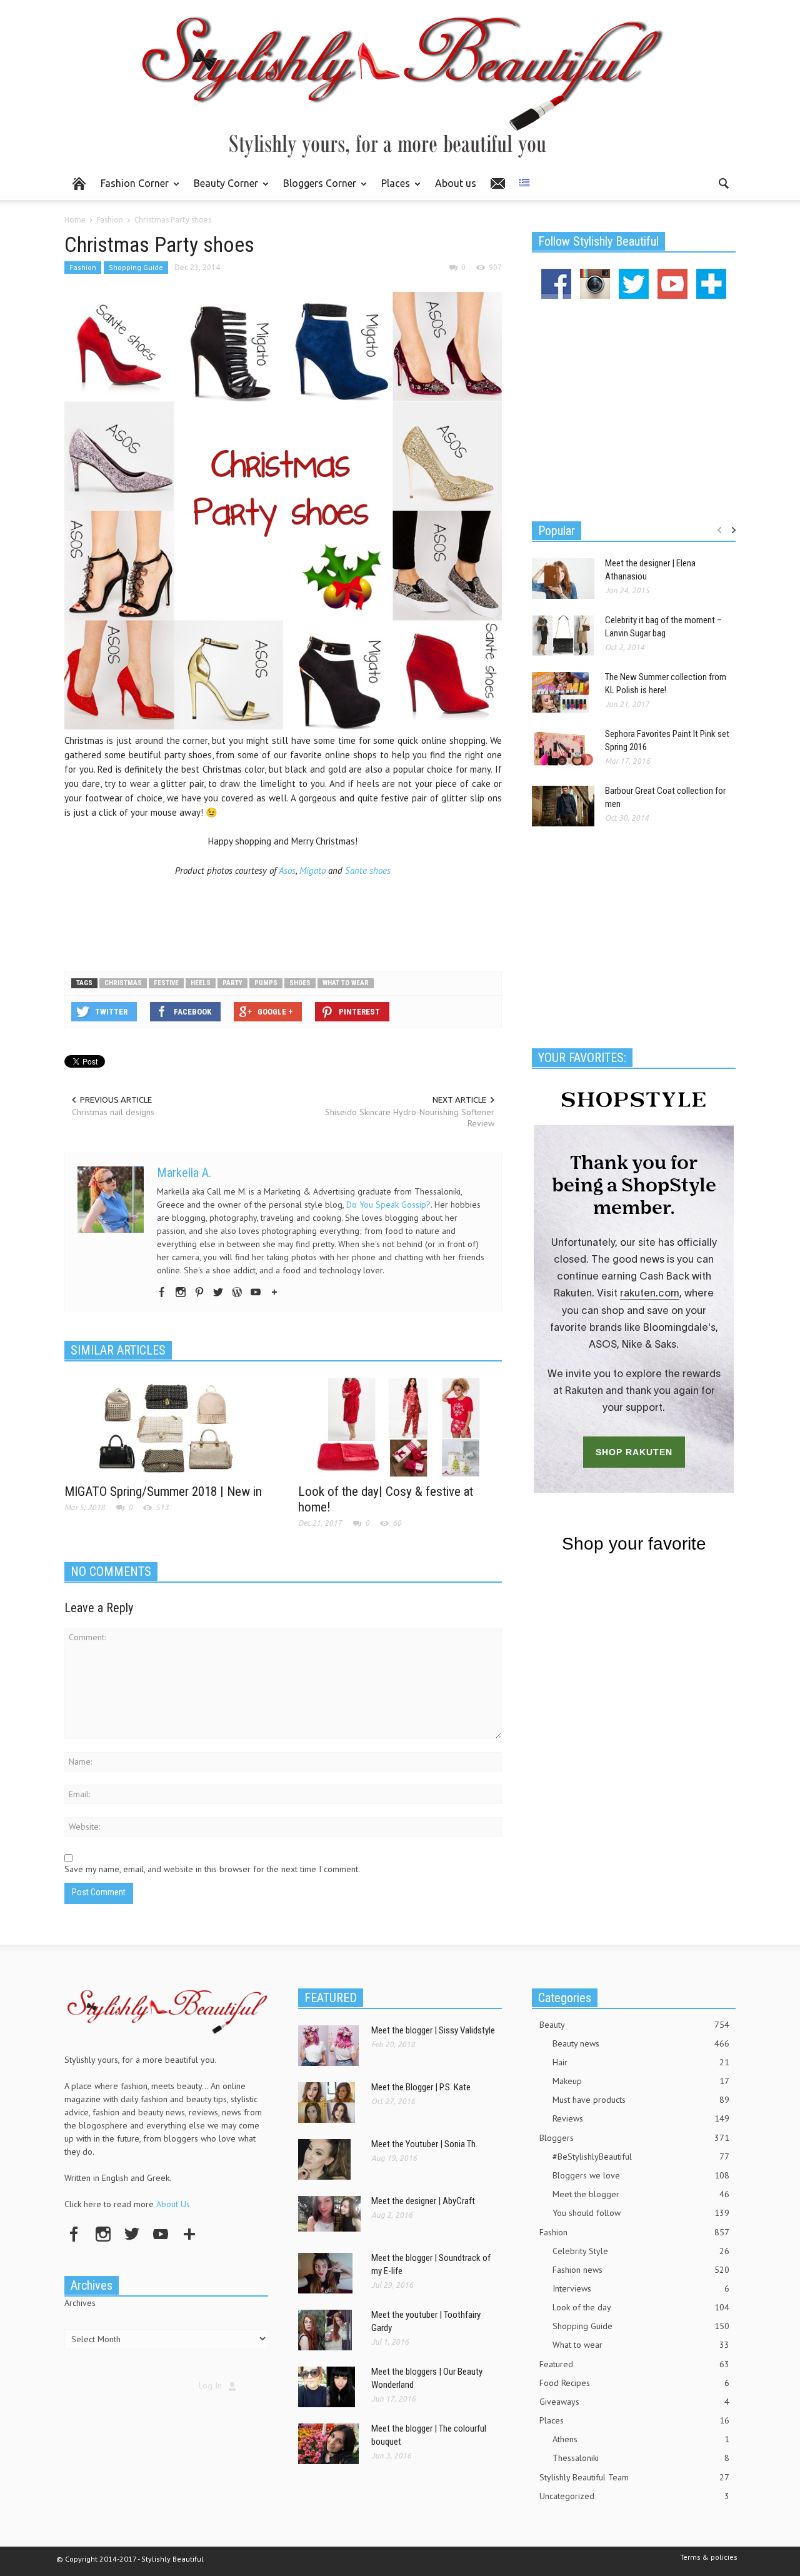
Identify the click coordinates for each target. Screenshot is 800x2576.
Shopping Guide (136, 267)
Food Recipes (634, 2383)
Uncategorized (634, 2496)
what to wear (346, 983)
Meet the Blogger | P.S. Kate (421, 2087)
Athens (641, 2439)
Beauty (634, 2025)
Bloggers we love (641, 2175)
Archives (80, 2303)
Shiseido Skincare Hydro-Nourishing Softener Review (410, 1118)
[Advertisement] (283, 920)
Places (392, 189)
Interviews (641, 2288)
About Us (173, 2204)
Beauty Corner (222, 189)
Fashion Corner (131, 189)
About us (456, 183)
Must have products (641, 2100)
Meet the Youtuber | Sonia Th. (424, 2144)
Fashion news (641, 2270)
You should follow (641, 2213)
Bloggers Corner (316, 189)
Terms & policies (709, 2557)
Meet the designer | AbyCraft (423, 2201)
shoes (300, 983)
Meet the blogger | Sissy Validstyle (433, 2030)
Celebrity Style (641, 2251)
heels (201, 983)
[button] (723, 183)
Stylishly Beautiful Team (634, 2477)
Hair (641, 2062)
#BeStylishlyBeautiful (641, 2157)
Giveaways (634, 2402)
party (232, 983)
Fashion (83, 267)
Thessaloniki (641, 2458)
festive (166, 983)
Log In (210, 2385)
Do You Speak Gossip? (388, 1205)
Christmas (123, 983)
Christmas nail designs (113, 1112)
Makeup (641, 2081)
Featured (634, 2364)
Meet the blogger (641, 2194)
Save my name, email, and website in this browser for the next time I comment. (212, 1869)
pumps (266, 983)
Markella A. (184, 1173)
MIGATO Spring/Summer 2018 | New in (163, 1491)
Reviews (641, 2118)
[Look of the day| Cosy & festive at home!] (400, 1426)
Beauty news (641, 2043)
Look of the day (641, 2307)
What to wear (641, 2345)
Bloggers (634, 2138)
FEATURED (331, 1998)
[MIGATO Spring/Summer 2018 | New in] (166, 1426)
